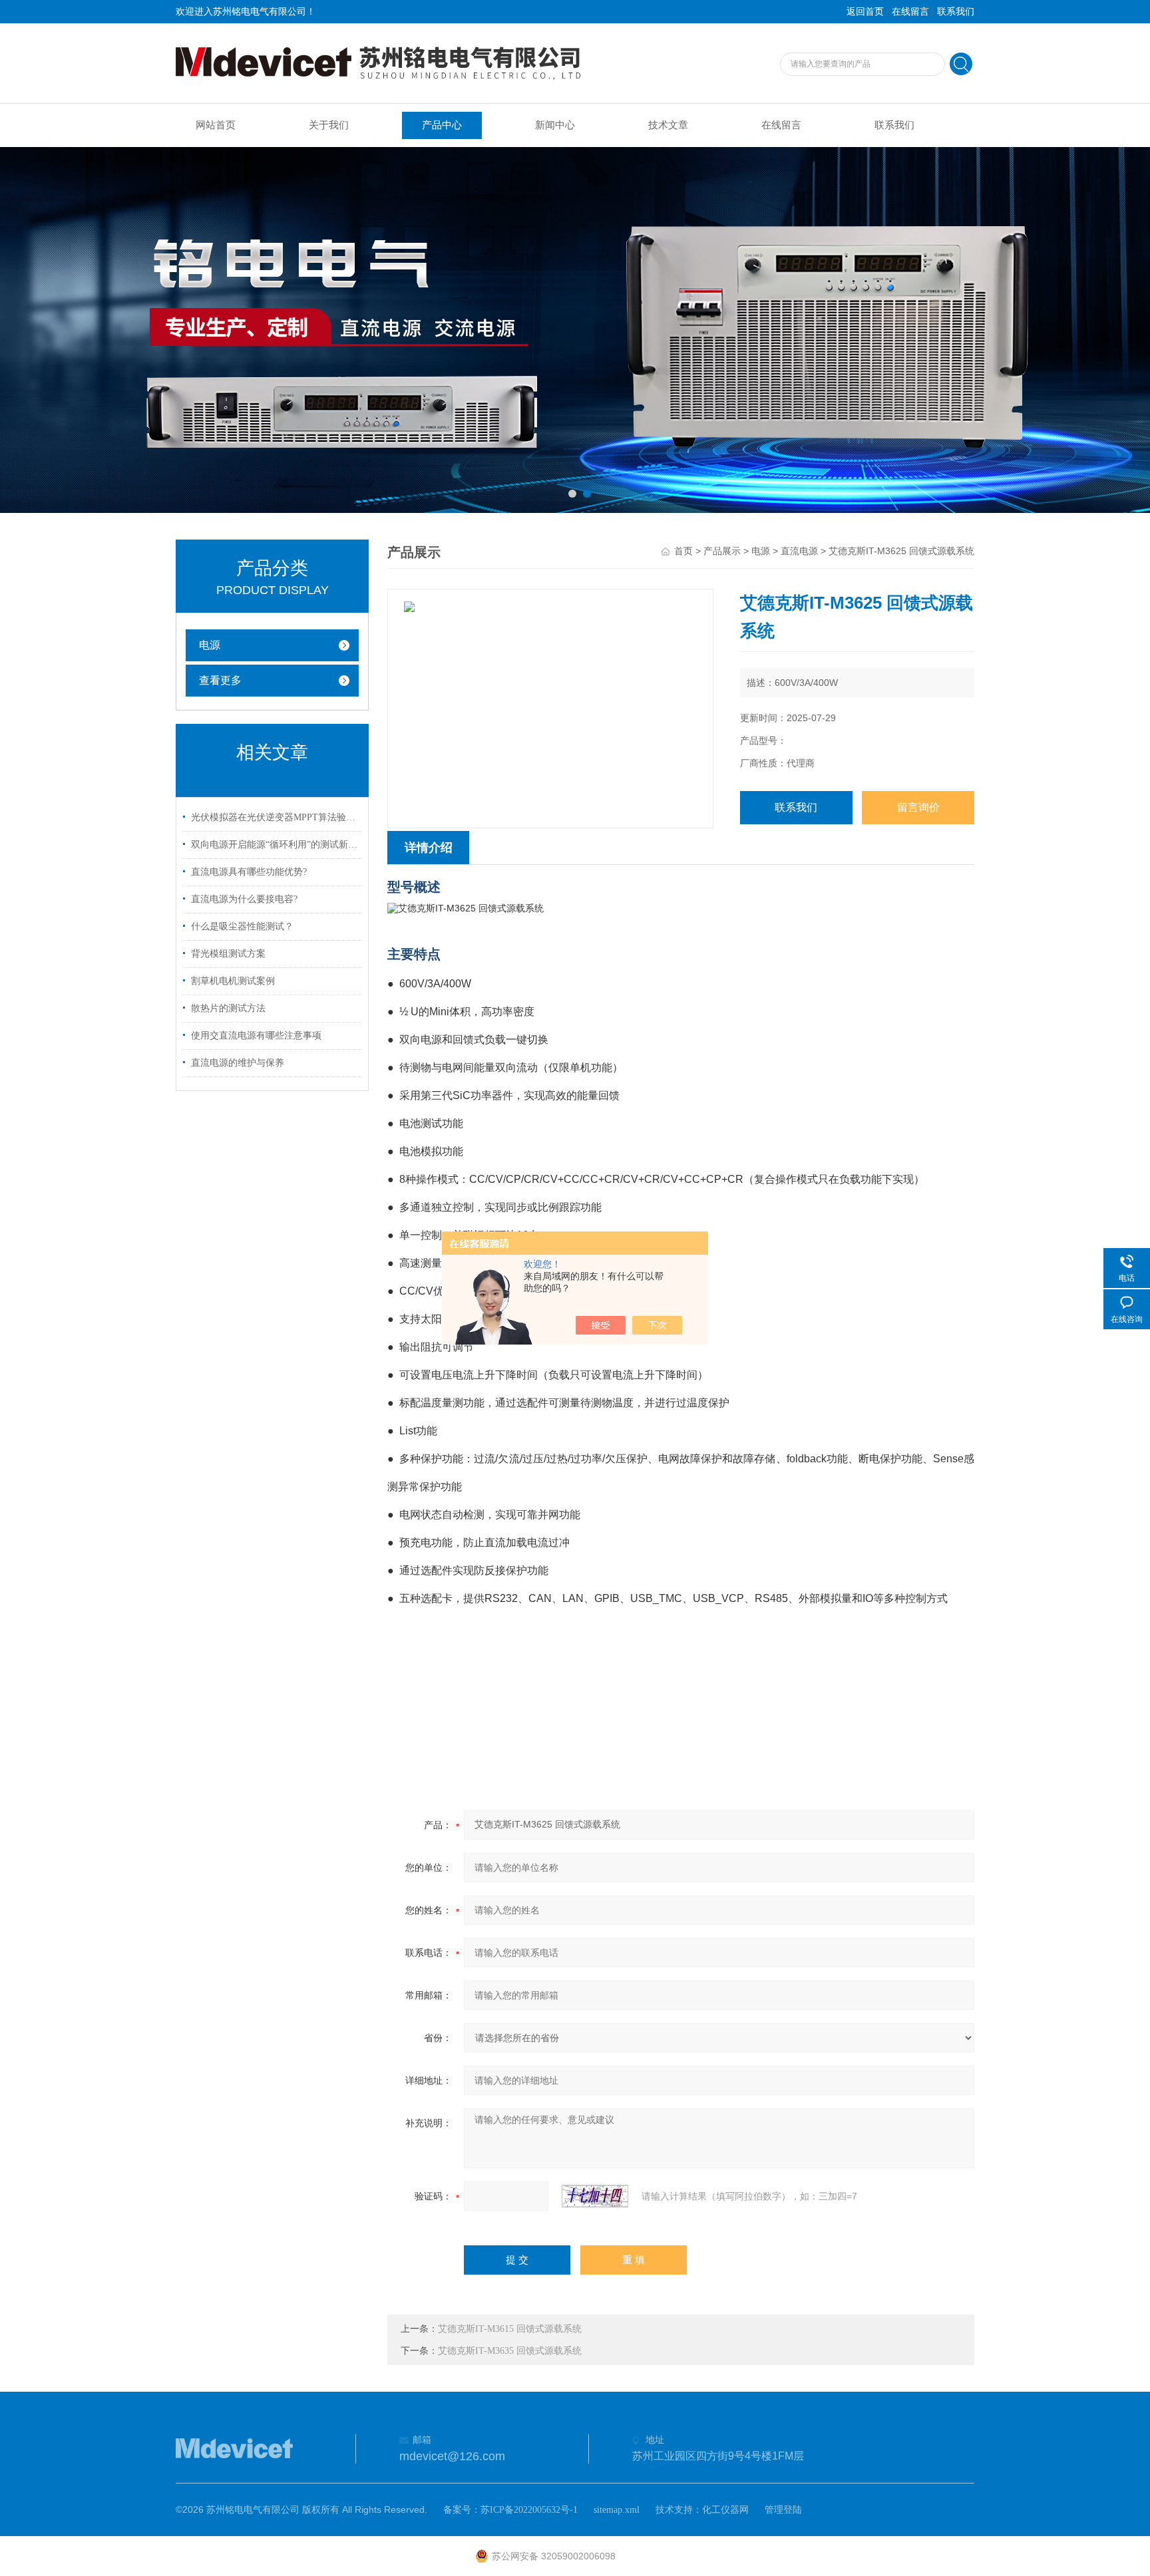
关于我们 (329, 125)
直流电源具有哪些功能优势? (249, 872)
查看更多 (220, 680)
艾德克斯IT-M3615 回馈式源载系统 (510, 2329)
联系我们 (956, 12)
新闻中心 (555, 125)
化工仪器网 (725, 2510)
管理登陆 (783, 2510)
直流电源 (799, 551)
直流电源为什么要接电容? (244, 899)
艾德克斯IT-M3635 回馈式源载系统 (510, 2351)
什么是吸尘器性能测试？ (242, 926)
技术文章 (668, 125)
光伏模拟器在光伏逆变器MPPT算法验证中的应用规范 (274, 817)
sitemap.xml (617, 2510)
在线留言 (910, 12)
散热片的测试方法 (228, 1008)
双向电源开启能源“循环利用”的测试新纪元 (274, 845)
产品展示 (722, 551)
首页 (683, 551)
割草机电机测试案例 (233, 981)
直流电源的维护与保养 (238, 1063)
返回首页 (865, 12)
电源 (210, 645)
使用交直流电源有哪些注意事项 (256, 1036)
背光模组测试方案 (228, 954)
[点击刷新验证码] (595, 2196)
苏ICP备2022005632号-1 (529, 2510)
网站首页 (216, 125)
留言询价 (918, 807)
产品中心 (442, 125)
